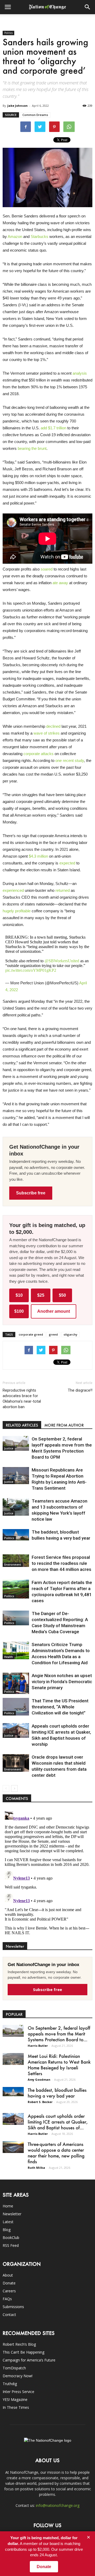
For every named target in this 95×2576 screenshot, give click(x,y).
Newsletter (12, 2214)
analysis (80, 373)
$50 (62, 1295)
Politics (8, 33)
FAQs (7, 2299)
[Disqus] (47, 1875)
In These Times (16, 2407)
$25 (41, 1295)
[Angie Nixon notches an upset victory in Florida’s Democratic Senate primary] (16, 1683)
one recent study (70, 760)
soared (47, 569)
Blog (7, 2230)
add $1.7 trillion (53, 428)
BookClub (11, 2238)
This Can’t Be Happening (23, 2352)
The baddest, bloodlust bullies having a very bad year (57, 2093)
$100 (19, 1311)
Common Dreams (35, 115)
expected (67, 863)
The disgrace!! (80, 1390)
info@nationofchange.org (58, 2505)
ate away (60, 583)
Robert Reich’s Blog (19, 2344)
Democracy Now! (18, 2376)
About (8, 2275)
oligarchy (70, 1334)
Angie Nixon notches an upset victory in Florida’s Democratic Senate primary (62, 1682)
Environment (13, 1565)
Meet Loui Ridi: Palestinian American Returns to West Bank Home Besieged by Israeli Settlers (59, 2065)
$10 (19, 1295)
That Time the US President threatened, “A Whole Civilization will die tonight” (60, 1707)
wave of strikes (47, 733)
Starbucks (39, 236)
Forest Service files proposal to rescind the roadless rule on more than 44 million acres (61, 1563)
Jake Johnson (18, 106)
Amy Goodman (39, 2079)
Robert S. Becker (40, 2102)
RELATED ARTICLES (22, 1425)
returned (63, 890)
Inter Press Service (18, 2392)
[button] (88, 7)
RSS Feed (11, 2245)
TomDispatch (14, 2368)
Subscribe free (31, 1193)
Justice (9, 1448)
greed (53, 1334)
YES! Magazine (15, 2399)
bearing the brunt (32, 448)
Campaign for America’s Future (29, 2360)
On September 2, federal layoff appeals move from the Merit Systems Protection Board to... (59, 2034)
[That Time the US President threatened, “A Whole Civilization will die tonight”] (16, 1707)
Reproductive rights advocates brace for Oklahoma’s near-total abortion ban (22, 1399)
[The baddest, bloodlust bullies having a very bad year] (16, 1535)
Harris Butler (38, 2046)
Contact (9, 2315)
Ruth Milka (36, 2168)
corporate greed (31, 1334)
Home (8, 2206)
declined (53, 726)
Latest (8, 2222)
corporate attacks (39, 754)
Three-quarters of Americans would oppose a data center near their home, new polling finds (56, 2153)
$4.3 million (38, 856)
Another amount (54, 1311)
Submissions (13, 2307)
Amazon (15, 236)
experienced (13, 890)
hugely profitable (17, 911)
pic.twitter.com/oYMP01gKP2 (31, 970)
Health (9, 1657)
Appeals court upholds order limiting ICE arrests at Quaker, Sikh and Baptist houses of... (58, 2122)
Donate (9, 2283)
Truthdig (10, 2384)
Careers (9, 2291)
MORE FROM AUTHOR (64, 1425)
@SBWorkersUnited (62, 961)
